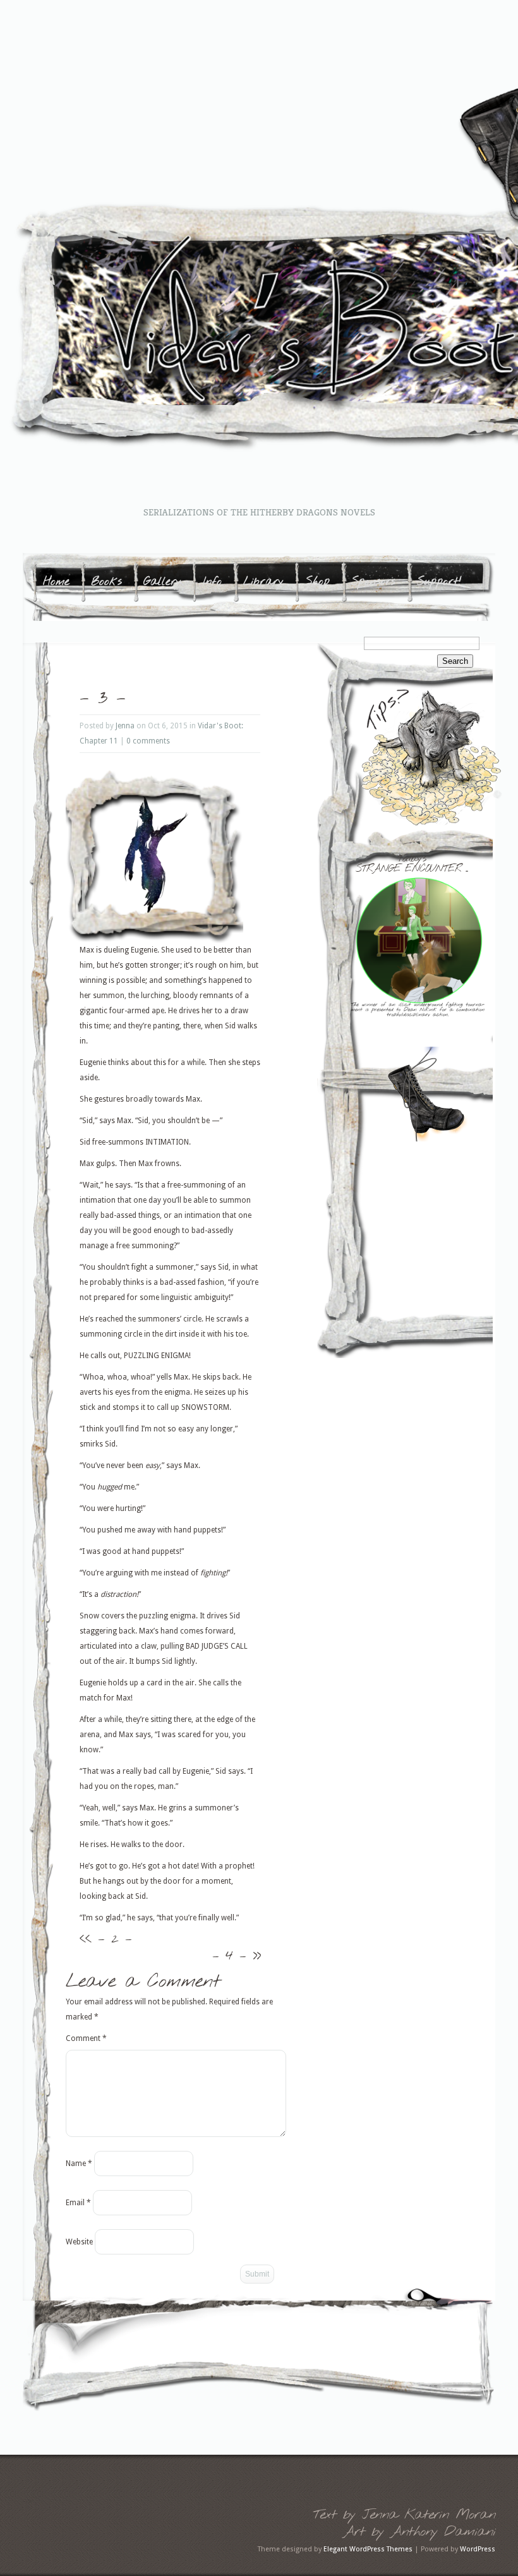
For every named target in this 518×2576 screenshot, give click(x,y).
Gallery (162, 582)
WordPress (478, 2549)
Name (79, 2164)
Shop (317, 582)
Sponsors (373, 582)
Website (79, 2242)
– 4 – (229, 1956)
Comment (86, 2038)
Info (212, 582)
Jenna (125, 726)
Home (56, 582)
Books (106, 582)
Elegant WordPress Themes (368, 2549)
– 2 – (115, 1939)
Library (263, 582)
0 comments (148, 741)
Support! (439, 582)
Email (78, 2203)
